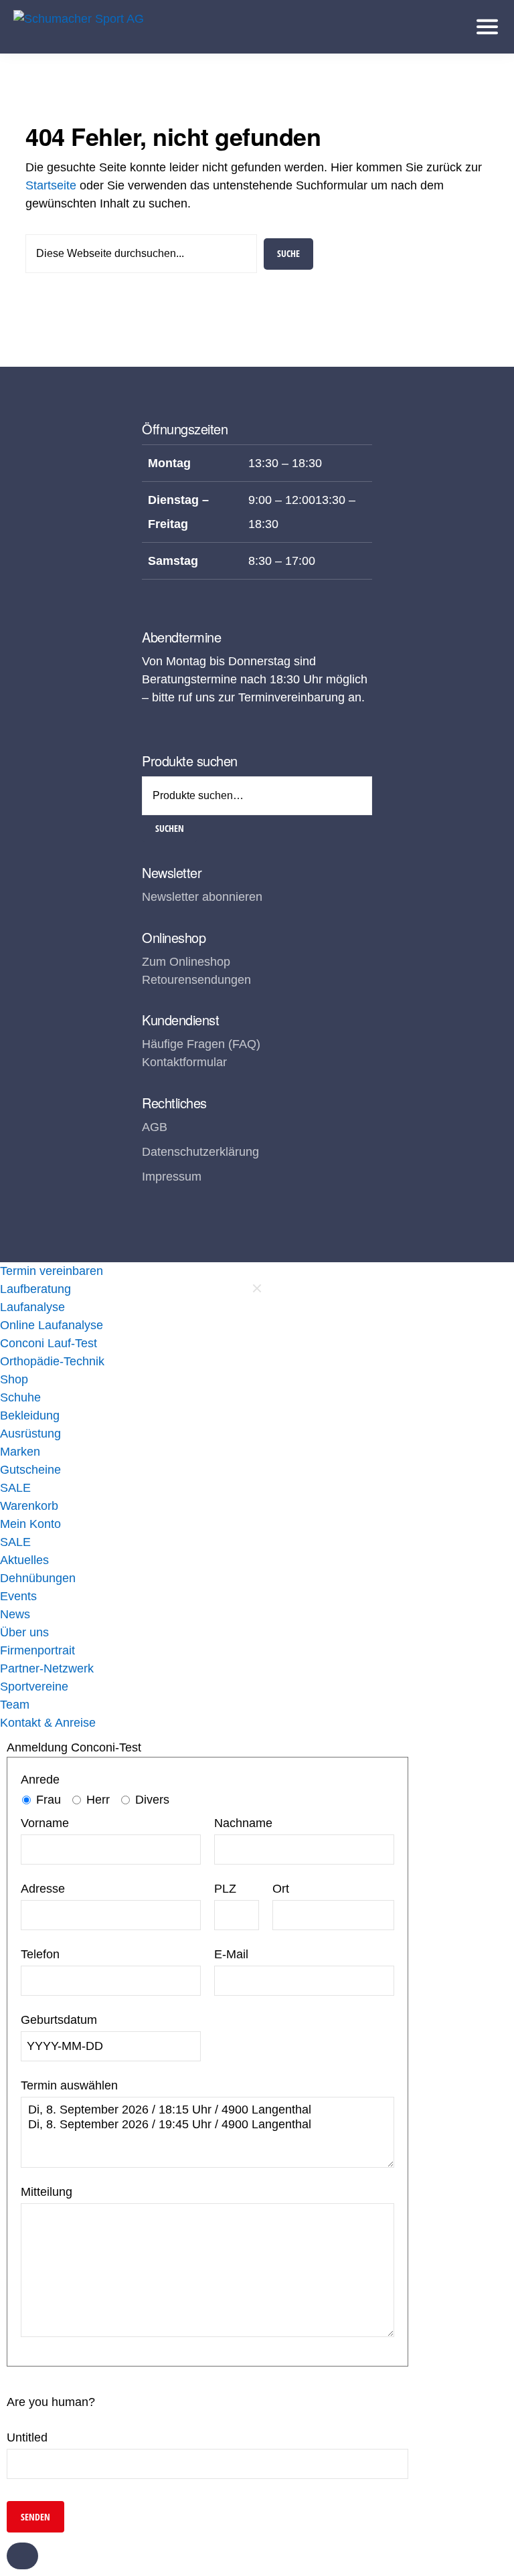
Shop (14, 1379)
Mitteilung (47, 2192)
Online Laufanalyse (52, 1325)
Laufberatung (35, 1289)
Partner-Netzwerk (47, 1668)
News (15, 1614)
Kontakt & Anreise (48, 1723)
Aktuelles (24, 1560)
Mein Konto (30, 1524)
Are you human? (51, 2402)
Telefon (40, 1954)
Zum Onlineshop (186, 962)
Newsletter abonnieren (202, 897)
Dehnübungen (38, 1578)
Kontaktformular (184, 1062)
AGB (155, 1127)
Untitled (27, 2437)
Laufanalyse (32, 1307)
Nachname (243, 1823)
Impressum (172, 1177)
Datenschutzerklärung (200, 1152)
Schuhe (20, 1397)
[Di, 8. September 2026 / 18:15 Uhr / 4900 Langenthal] (207, 2110)
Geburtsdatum (59, 2020)
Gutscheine (30, 1470)
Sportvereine (34, 1687)
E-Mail (231, 1954)
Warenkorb (29, 1506)
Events (18, 1596)
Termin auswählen (69, 2085)
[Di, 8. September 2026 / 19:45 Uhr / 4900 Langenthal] (207, 2125)
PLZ (225, 1889)
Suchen (170, 828)
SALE (15, 1488)
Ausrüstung (30, 1434)
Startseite (51, 185)
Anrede (40, 1780)
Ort (281, 1889)
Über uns (24, 1632)
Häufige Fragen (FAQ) (201, 1044)
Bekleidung (30, 1415)
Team (15, 1705)
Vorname (45, 1823)
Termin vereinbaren (52, 1271)
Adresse (43, 1889)
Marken (20, 1452)
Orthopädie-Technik (52, 1361)
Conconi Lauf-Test (49, 1343)
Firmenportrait (37, 1650)
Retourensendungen (196, 980)
